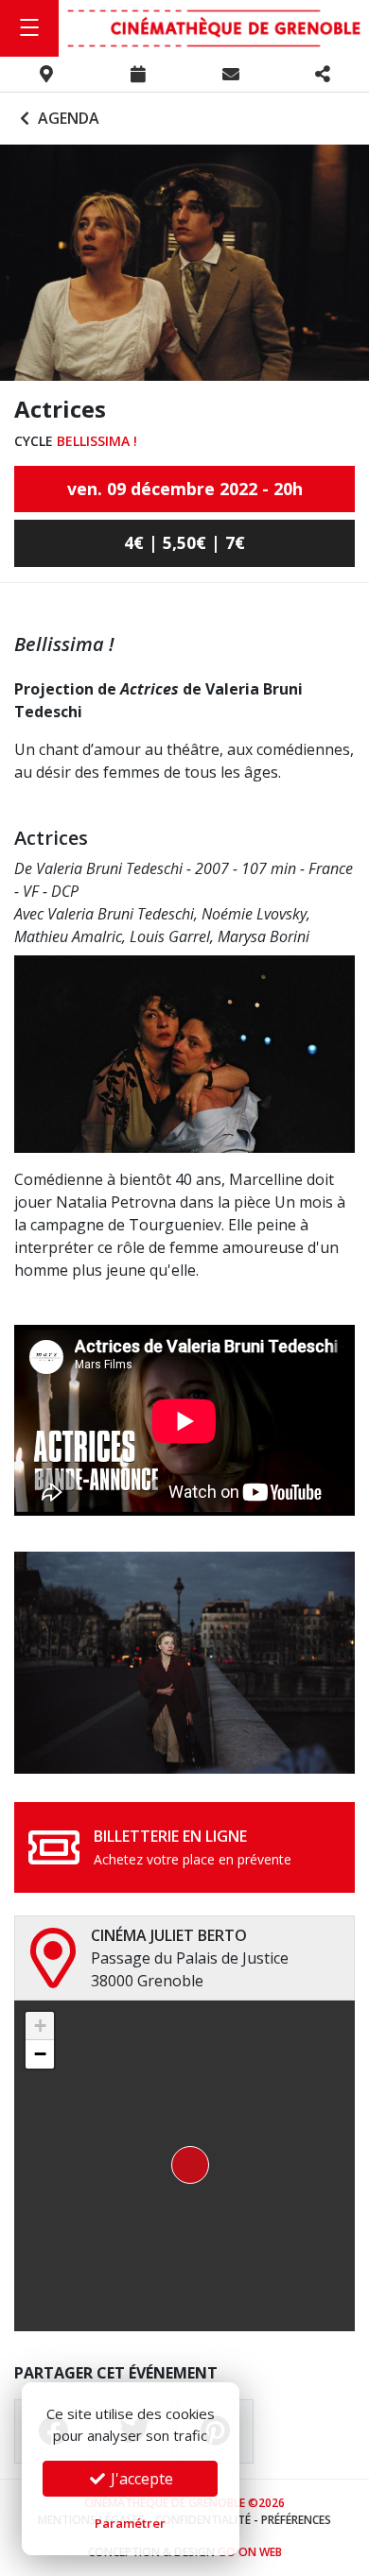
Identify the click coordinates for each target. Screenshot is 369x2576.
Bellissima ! (97, 441)
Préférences (296, 2520)
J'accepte (140, 2479)
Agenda (67, 118)
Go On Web (250, 2552)
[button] (184, 2166)
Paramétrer (130, 2523)
